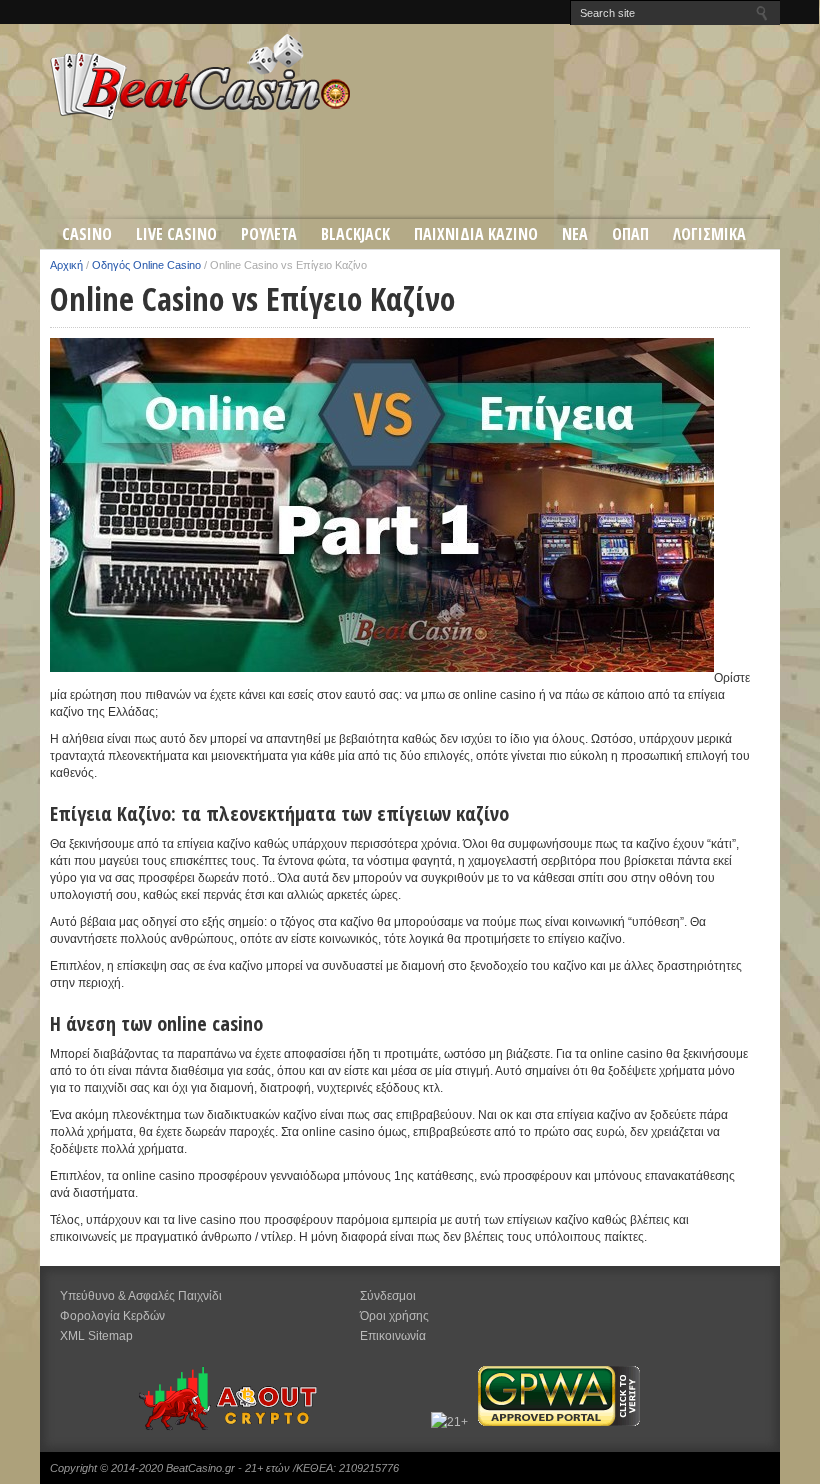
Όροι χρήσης (394, 1316)
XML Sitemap (96, 1336)
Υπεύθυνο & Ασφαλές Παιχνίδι (141, 1296)
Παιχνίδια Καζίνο (476, 234)
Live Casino (176, 234)
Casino (87, 234)
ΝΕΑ (575, 234)
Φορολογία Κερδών (112, 1316)
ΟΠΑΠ (630, 234)
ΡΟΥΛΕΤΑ (269, 234)
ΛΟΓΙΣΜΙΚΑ (709, 234)
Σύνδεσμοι (388, 1296)
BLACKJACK (355, 234)
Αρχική (66, 265)
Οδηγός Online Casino (146, 265)
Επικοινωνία (393, 1336)
